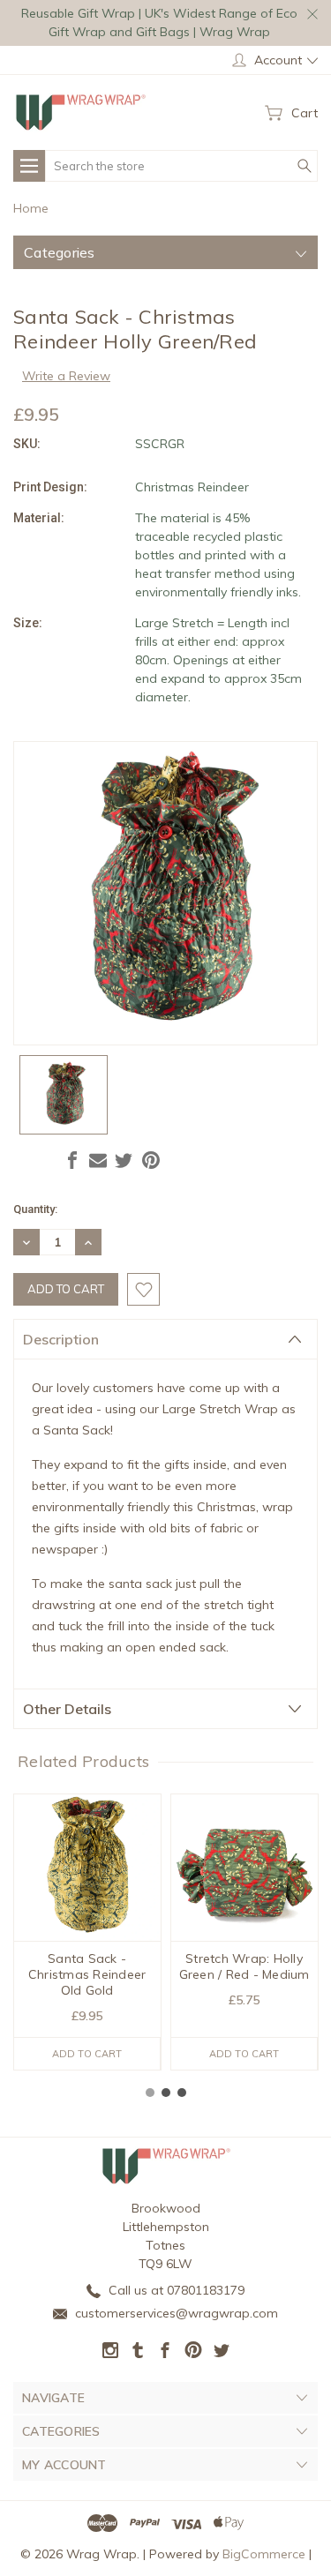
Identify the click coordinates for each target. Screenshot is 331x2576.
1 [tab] (150, 2093)
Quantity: (35, 1209)
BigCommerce (264, 2554)
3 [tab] (182, 2093)
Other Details (67, 1709)
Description (61, 1339)
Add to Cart (87, 2054)
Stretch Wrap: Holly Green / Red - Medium (244, 1966)
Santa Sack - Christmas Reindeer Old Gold (87, 1974)
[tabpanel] (87, 1932)
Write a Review (66, 376)
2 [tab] (166, 2093)
